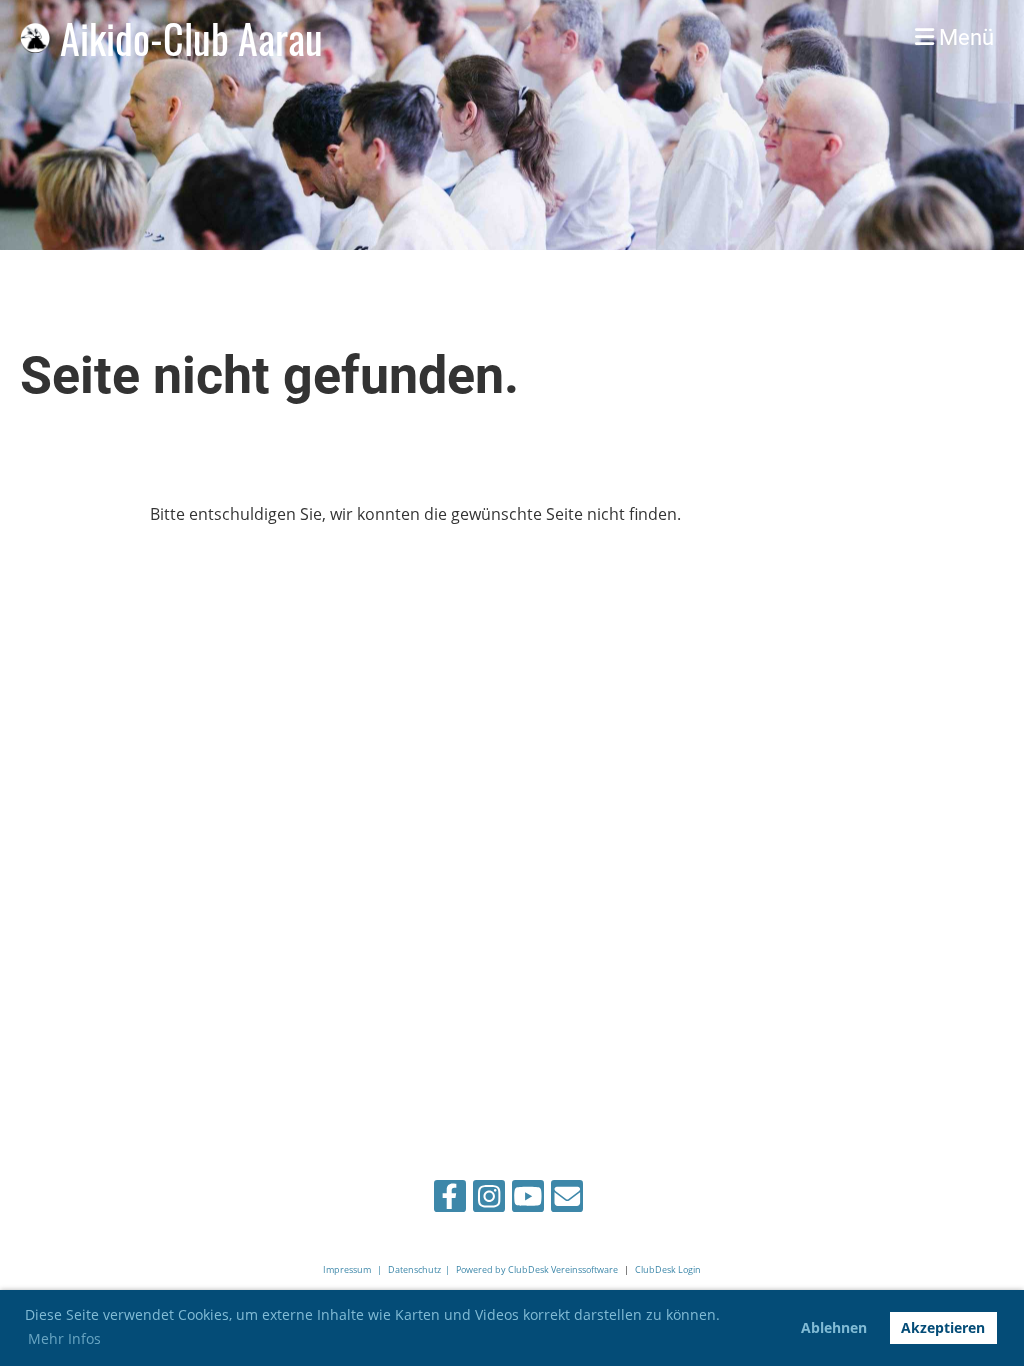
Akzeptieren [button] (943, 1327)
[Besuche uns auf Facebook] (450, 1199)
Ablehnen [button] (834, 1327)
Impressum (347, 1269)
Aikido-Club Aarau (191, 38)
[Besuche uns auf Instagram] (489, 1199)
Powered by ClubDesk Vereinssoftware (537, 1269)
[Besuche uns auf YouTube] (528, 1199)
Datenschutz (414, 1269)
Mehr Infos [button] (64, 1338)
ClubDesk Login (668, 1269)
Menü (964, 37)
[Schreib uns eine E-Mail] (567, 1199)
